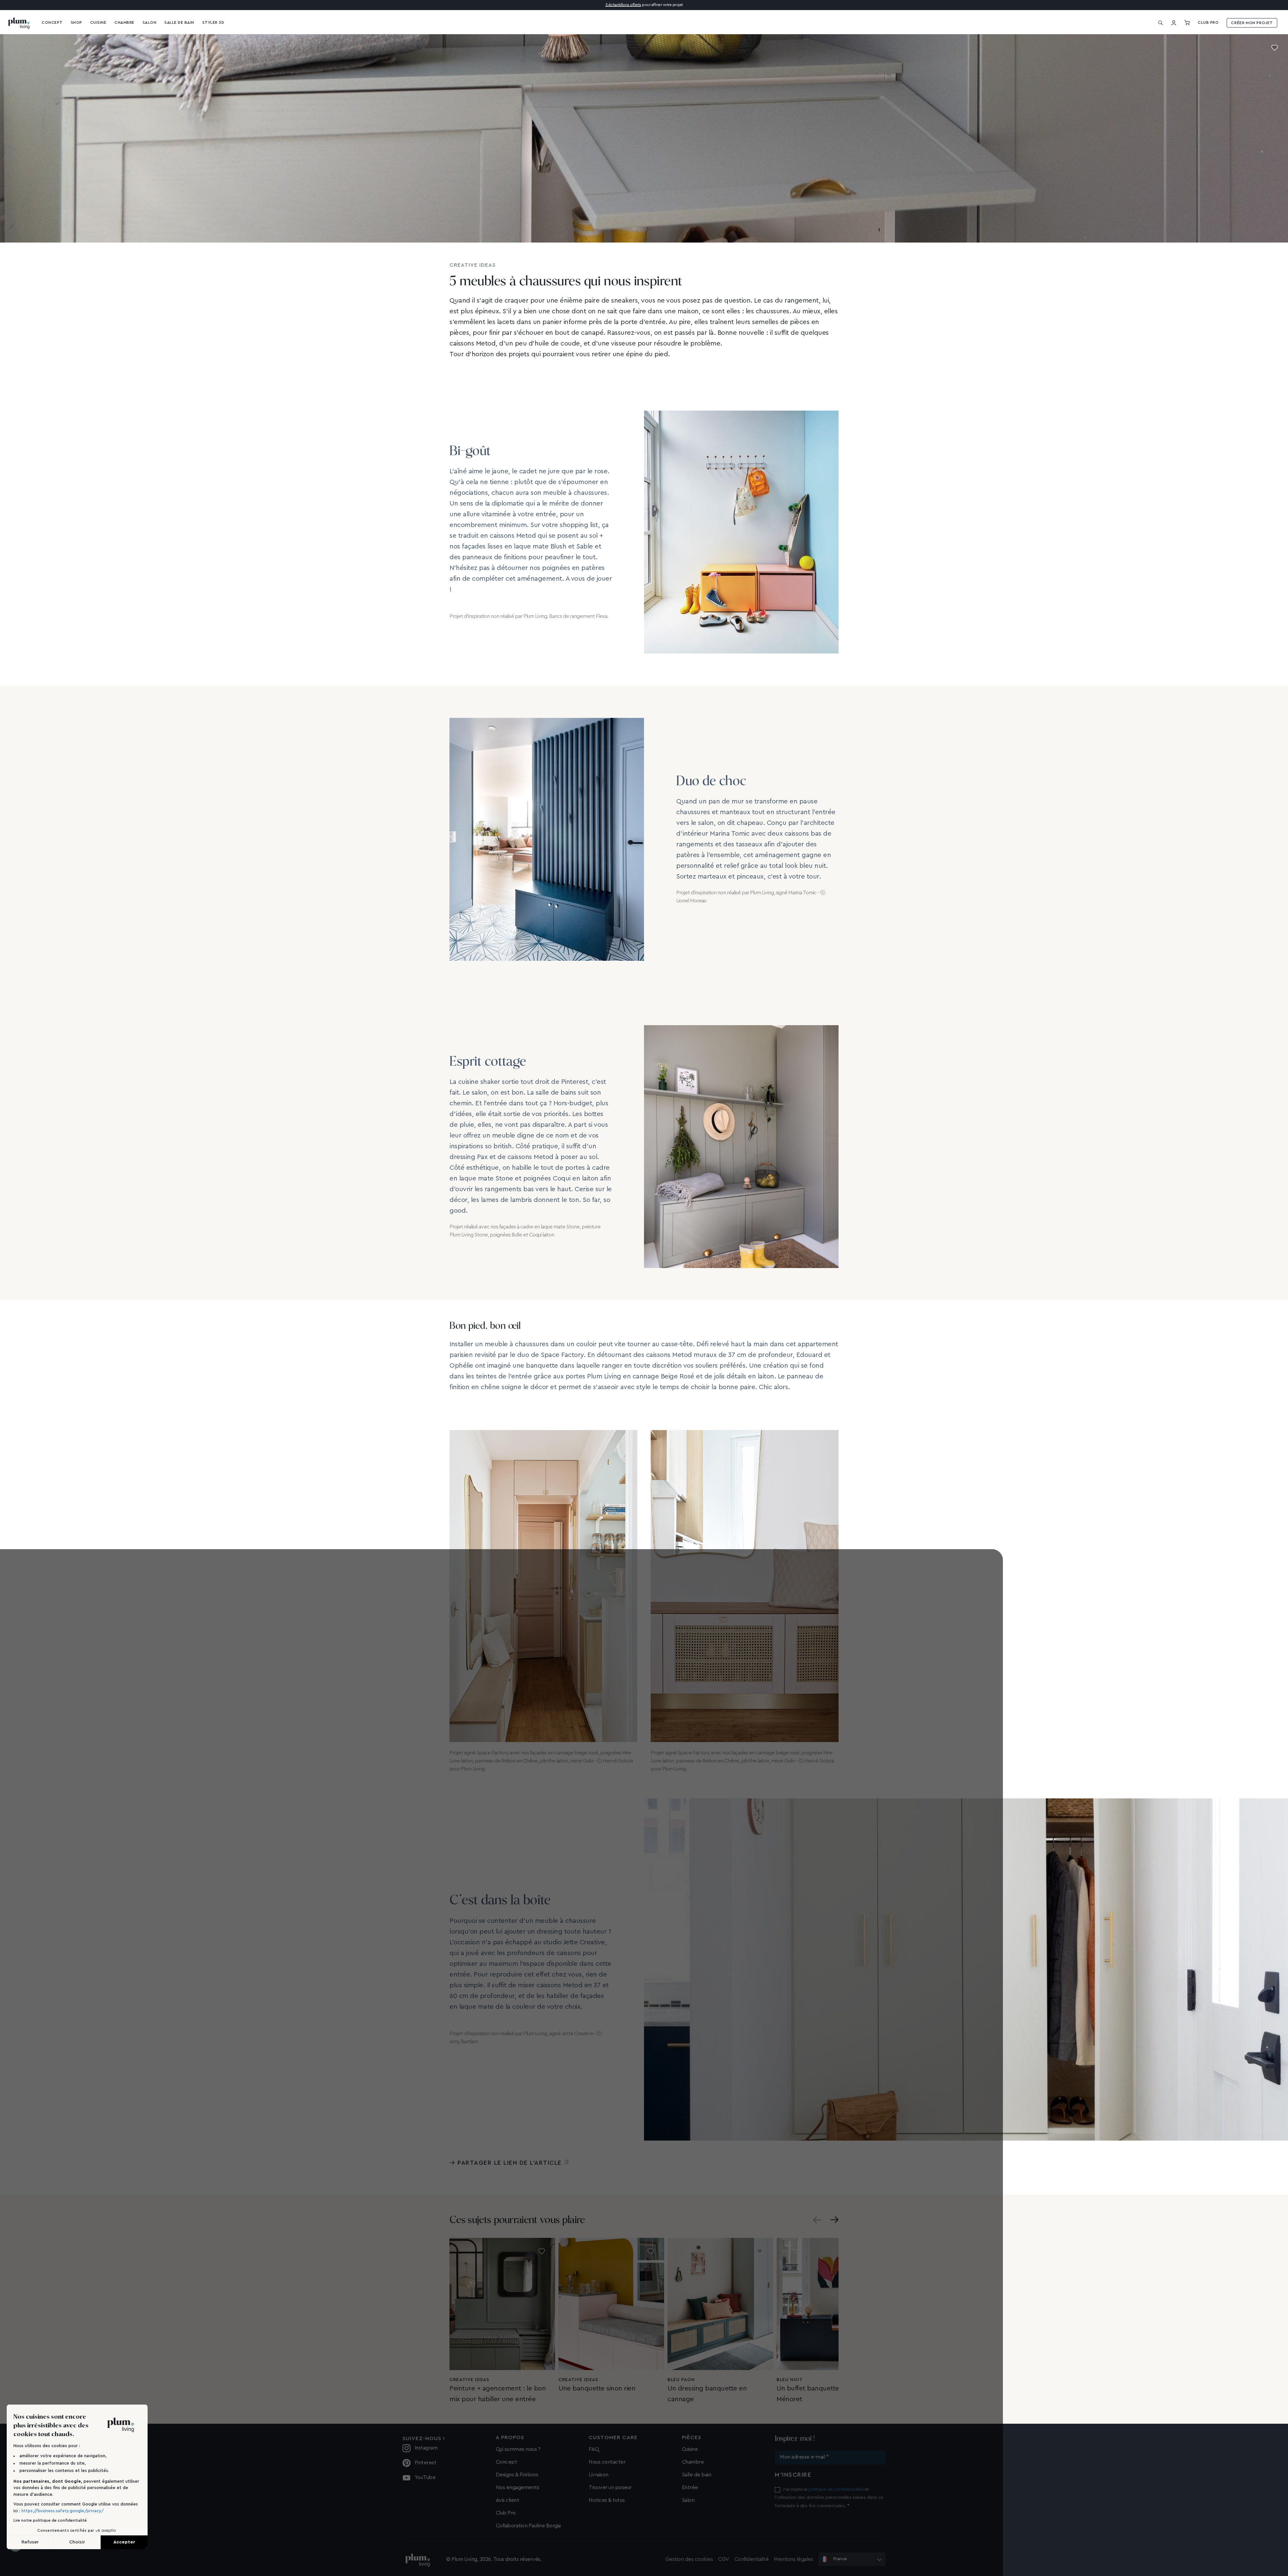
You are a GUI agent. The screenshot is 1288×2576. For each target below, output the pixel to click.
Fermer (590, 1319)
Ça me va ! (698, 1319)
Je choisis (644, 1319)
